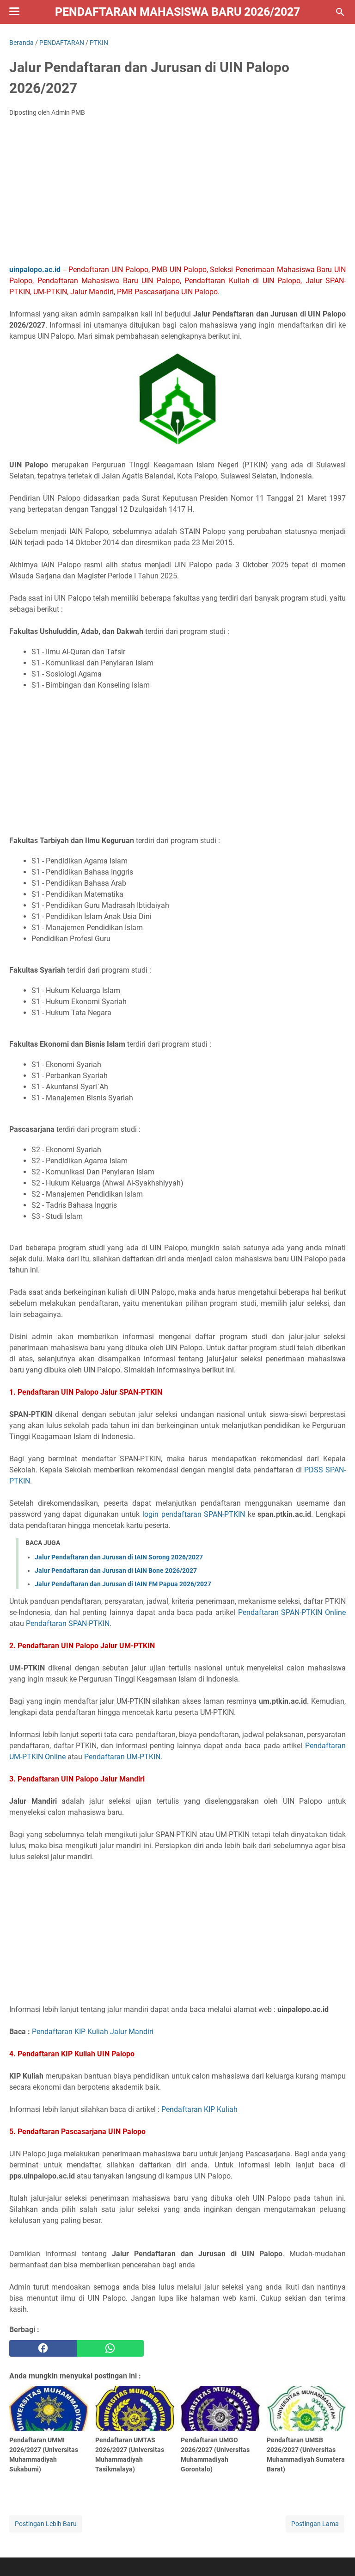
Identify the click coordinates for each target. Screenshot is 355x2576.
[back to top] (337, 2555)
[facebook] (43, 2348)
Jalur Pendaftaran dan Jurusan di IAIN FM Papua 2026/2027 (123, 1584)
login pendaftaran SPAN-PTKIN (194, 1514)
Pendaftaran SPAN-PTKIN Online (292, 1612)
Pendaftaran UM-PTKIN (122, 1757)
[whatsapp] (110, 2348)
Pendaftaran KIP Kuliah (199, 2109)
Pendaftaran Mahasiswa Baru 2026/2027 (177, 12)
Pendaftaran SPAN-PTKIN (68, 1623)
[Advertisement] (177, 193)
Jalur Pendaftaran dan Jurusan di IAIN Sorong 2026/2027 (119, 1557)
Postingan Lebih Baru (46, 2524)
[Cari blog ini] (340, 12)
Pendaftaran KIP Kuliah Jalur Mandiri (93, 2032)
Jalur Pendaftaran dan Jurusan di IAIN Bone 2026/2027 (116, 1570)
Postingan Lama (315, 2524)
